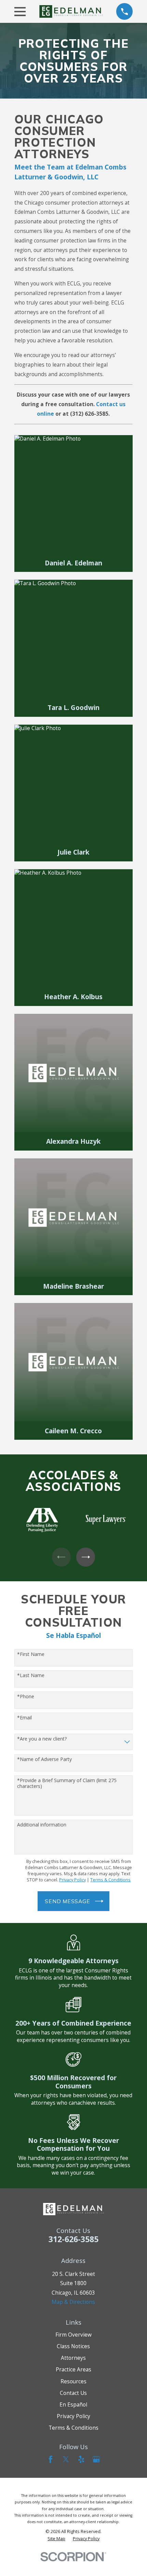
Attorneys (73, 2358)
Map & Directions (73, 2302)
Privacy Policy (73, 2416)
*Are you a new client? (42, 1739)
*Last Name (31, 1676)
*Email (24, 1718)
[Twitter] (66, 2459)
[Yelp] (81, 2459)
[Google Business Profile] (96, 2459)
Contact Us (73, 2393)
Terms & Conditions (73, 2428)
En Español (73, 2404)
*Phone (26, 1697)
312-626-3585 (73, 2239)
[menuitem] (56, 2538)
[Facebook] (51, 2459)
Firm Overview (73, 2335)
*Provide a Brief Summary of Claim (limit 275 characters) (67, 1783)
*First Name (31, 1654)
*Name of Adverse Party (44, 1759)
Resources (73, 2381)
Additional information (42, 1825)
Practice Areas (73, 2369)
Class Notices (73, 2346)
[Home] (71, 11)
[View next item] (86, 1557)
